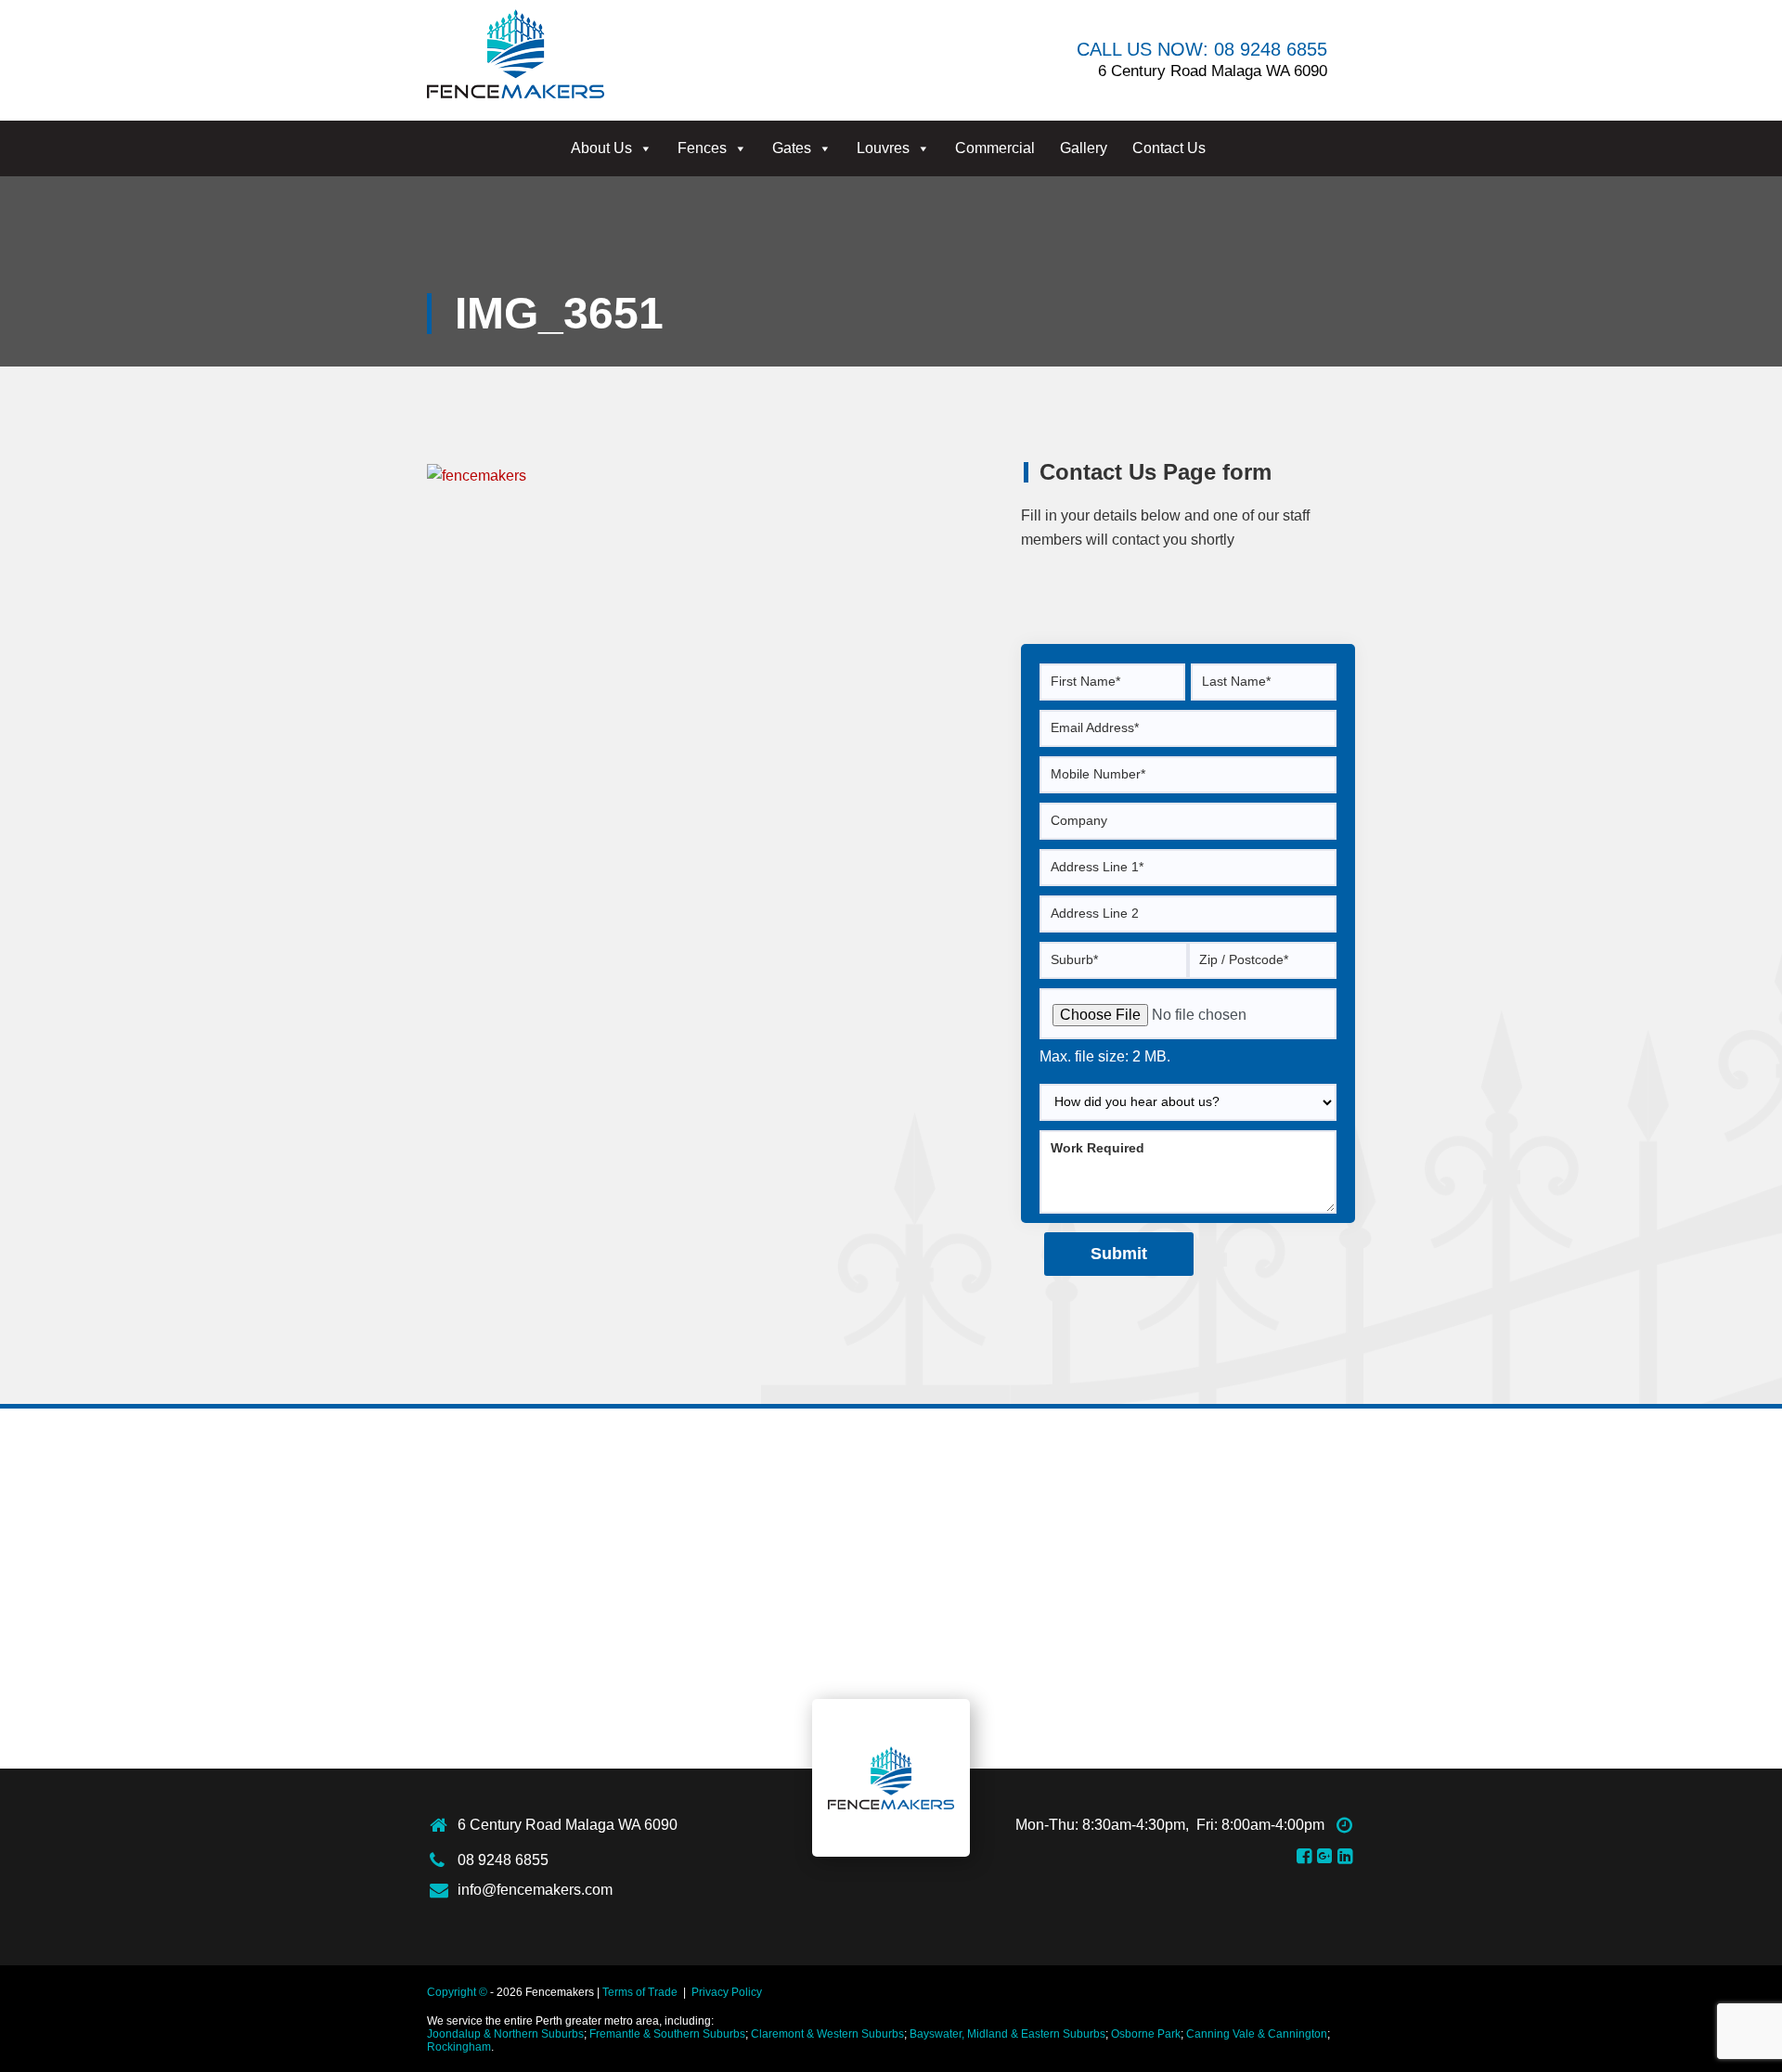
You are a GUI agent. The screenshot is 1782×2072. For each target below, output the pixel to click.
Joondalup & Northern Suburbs (505, 2034)
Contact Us (1169, 148)
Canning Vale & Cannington (1257, 2034)
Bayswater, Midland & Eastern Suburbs (1007, 2034)
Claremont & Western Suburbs (827, 2034)
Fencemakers (891, 1778)
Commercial (995, 148)
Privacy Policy (727, 1992)
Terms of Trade (640, 1992)
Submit (1119, 1254)
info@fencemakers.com (535, 1890)
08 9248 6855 (503, 1860)
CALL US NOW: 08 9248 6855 (1202, 49)
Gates (792, 148)
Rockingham (459, 2047)
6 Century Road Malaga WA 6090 (568, 1825)
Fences (702, 148)
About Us (601, 148)
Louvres (883, 148)
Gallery (1084, 148)
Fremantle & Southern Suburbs (667, 2034)
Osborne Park (1146, 2034)
